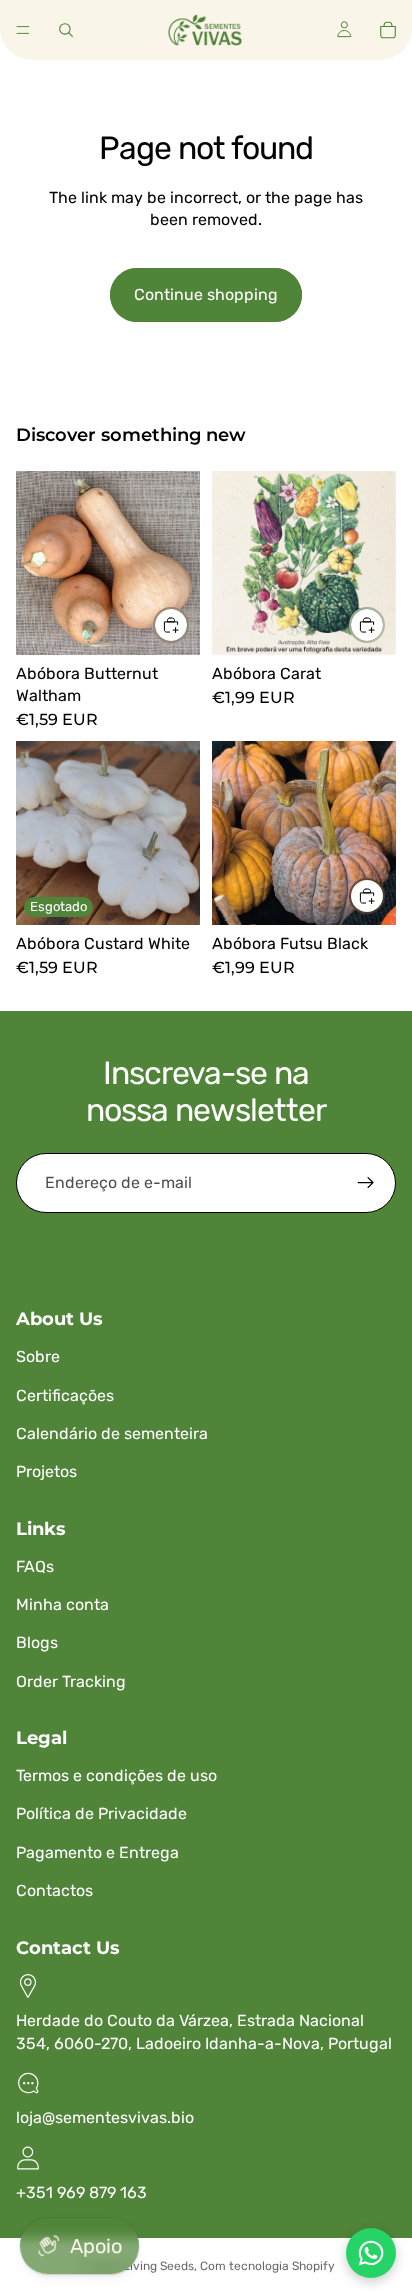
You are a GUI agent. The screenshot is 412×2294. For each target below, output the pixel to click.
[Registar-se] (366, 1183)
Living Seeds (158, 2266)
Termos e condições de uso (116, 1775)
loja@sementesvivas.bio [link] (105, 2117)
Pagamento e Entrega (97, 1852)
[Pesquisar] (66, 30)
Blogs (37, 1642)
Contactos (54, 1890)
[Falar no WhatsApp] (371, 2253)
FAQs (35, 1566)
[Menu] (23, 30)
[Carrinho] (388, 30)
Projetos (46, 1471)
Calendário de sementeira (112, 1433)
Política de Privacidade (101, 1813)
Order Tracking (71, 1681)
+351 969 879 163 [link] (81, 2192)
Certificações (65, 1395)
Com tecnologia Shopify (267, 2266)
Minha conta (62, 1604)
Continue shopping (206, 294)
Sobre (38, 1356)
